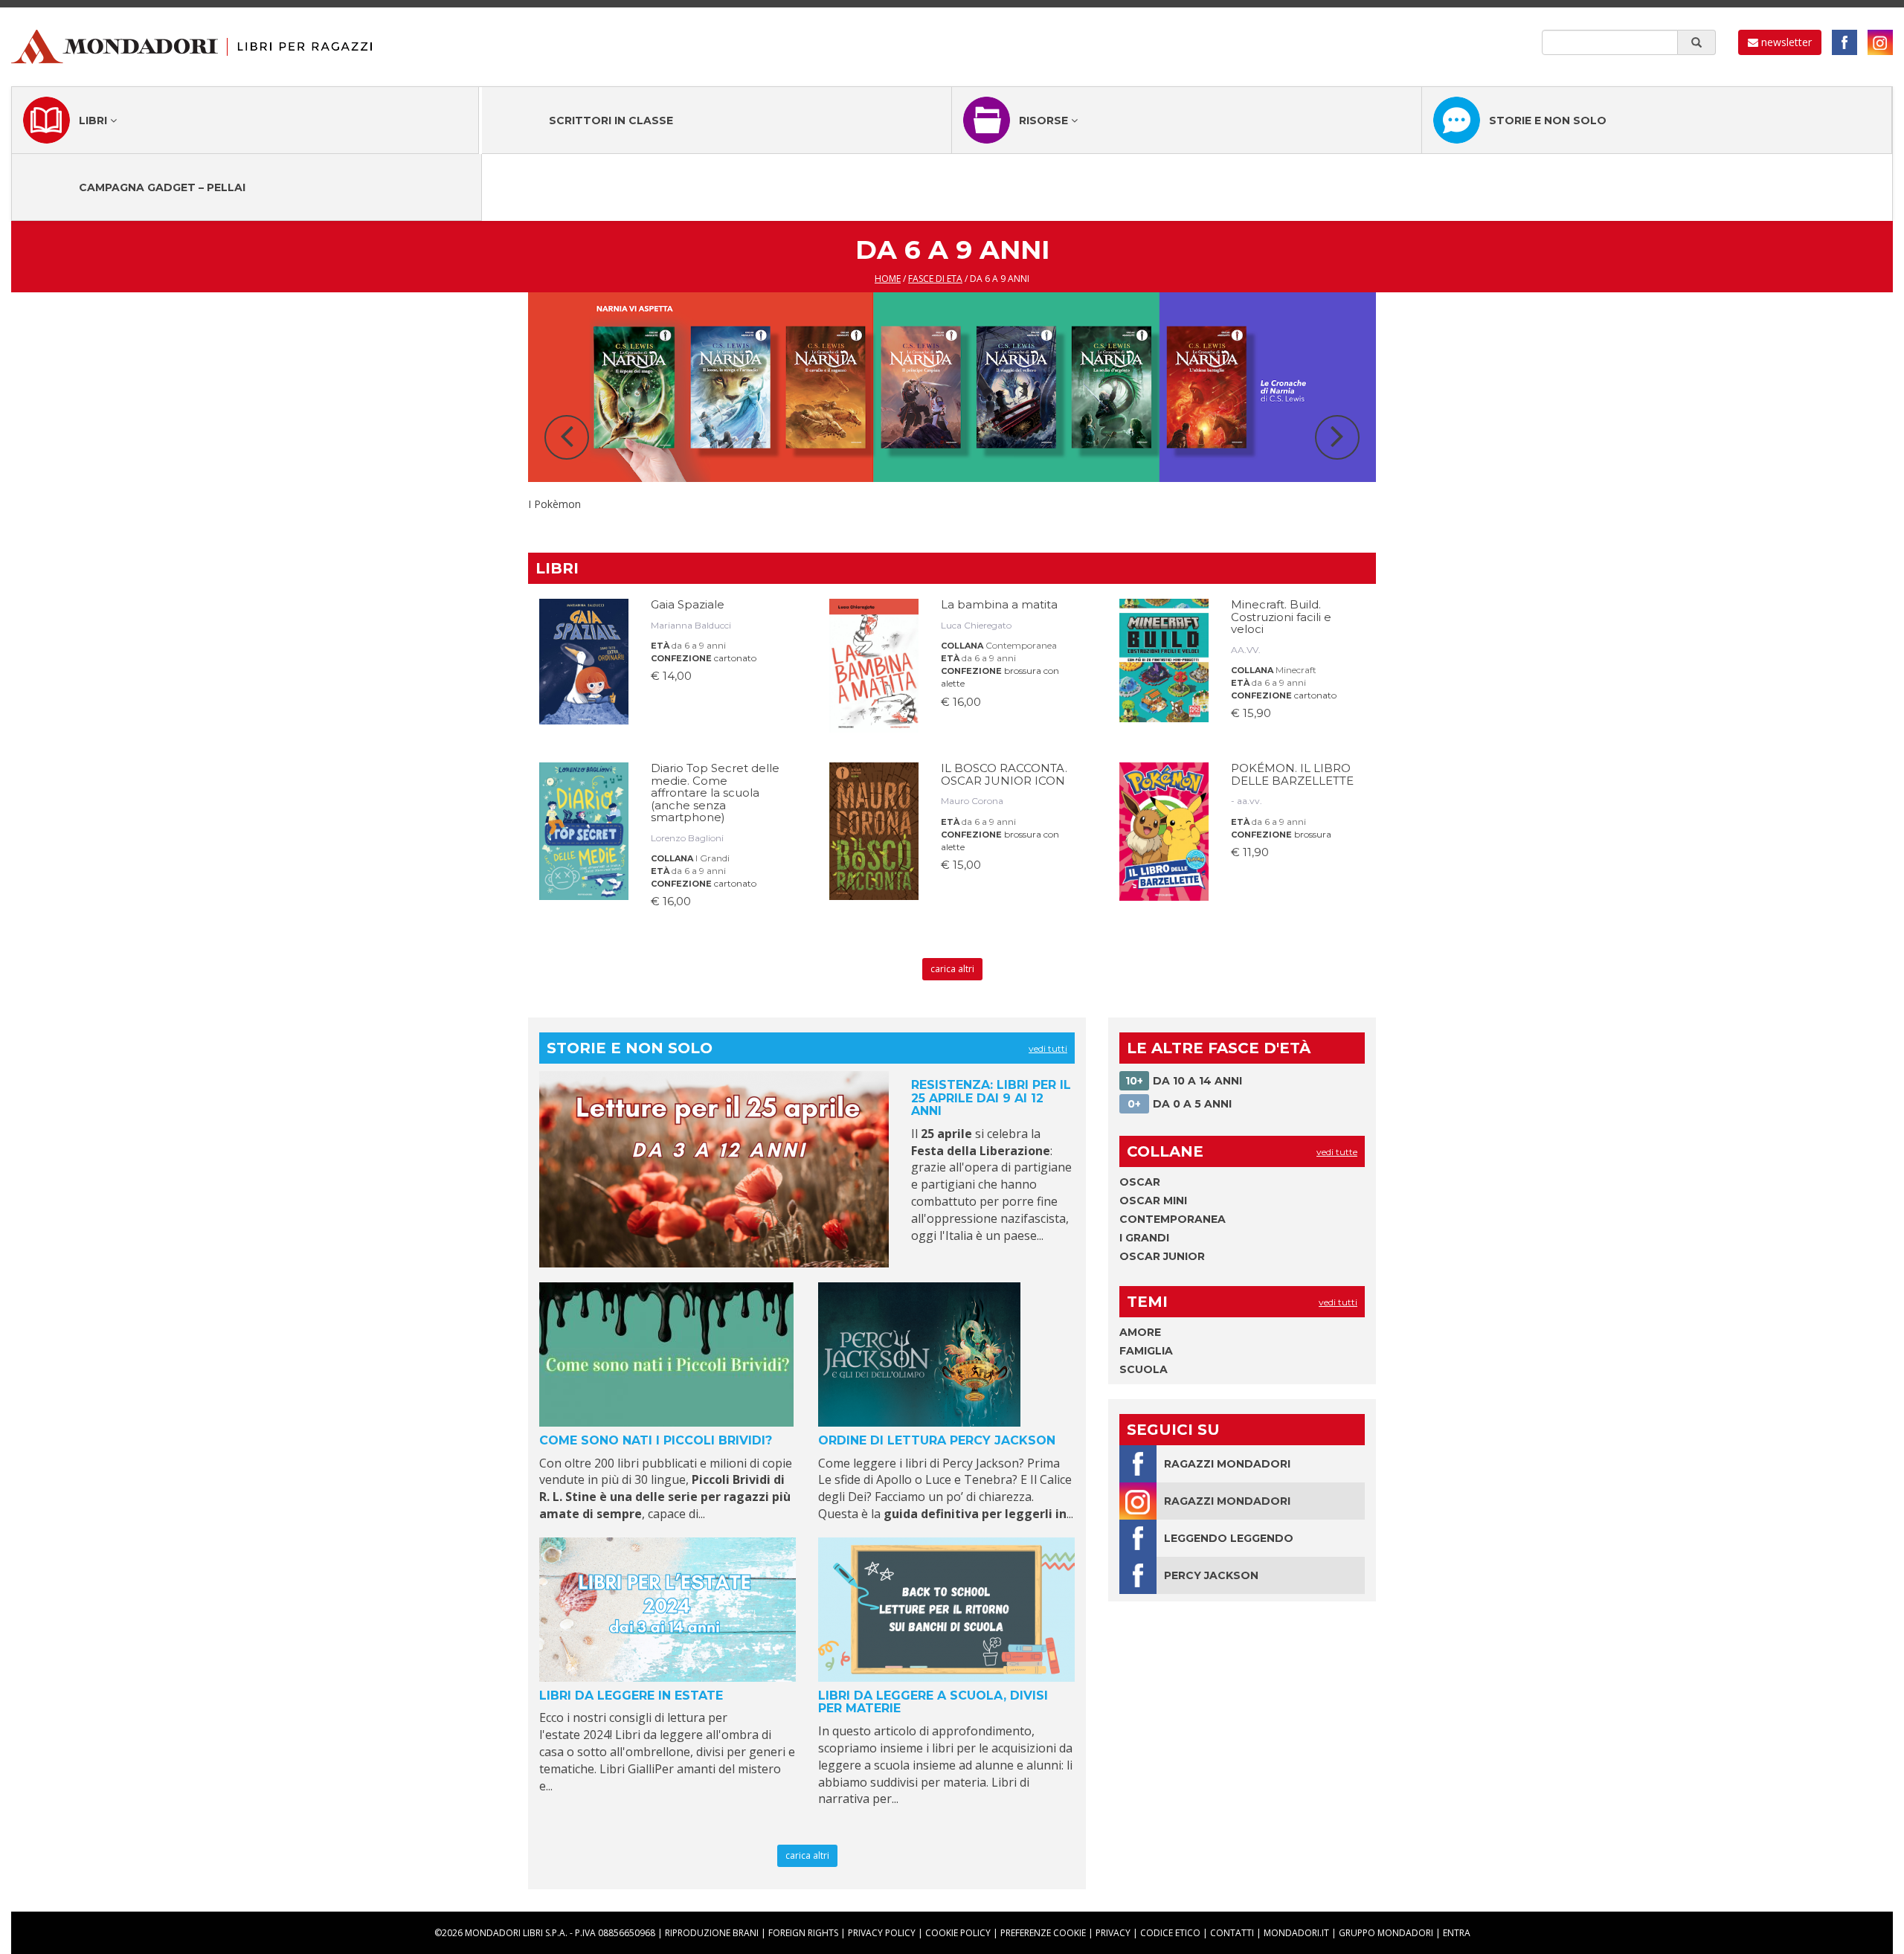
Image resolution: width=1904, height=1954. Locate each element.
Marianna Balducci (691, 625)
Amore (1140, 1332)
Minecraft (1296, 670)
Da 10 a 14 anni (1184, 1081)
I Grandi (713, 858)
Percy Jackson (1211, 1575)
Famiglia (1146, 1351)
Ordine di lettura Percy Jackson (937, 1440)
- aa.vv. (1247, 801)
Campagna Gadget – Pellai (162, 187)
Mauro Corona (972, 801)
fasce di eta (935, 279)
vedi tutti (1048, 1048)
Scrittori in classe (611, 120)
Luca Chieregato (976, 625)
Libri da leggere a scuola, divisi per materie (933, 1702)
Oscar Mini (1153, 1201)
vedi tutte (1337, 1152)
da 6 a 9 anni (699, 645)
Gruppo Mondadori (1386, 1933)
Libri (94, 120)
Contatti (1232, 1933)
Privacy (1113, 1933)
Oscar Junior (1162, 1256)
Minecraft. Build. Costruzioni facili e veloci (1281, 617)
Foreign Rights (803, 1933)
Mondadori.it (1296, 1933)
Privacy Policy (882, 1933)
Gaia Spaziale (688, 604)
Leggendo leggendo (1229, 1538)
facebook (1844, 42)
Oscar (1140, 1182)
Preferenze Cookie (1043, 1933)
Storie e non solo (1548, 120)
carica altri (952, 969)
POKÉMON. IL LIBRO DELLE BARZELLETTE (1292, 774)
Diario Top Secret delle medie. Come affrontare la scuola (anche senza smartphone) (715, 793)
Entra (1457, 1933)
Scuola (1144, 1369)
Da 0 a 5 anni (1180, 1104)
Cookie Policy (958, 1933)
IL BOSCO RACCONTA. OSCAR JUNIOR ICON (1004, 774)
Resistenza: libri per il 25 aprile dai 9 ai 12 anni (991, 1098)
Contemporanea (1021, 645)
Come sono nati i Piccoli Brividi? (656, 1440)
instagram (1880, 42)
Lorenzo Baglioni (687, 838)
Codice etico (1170, 1933)
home (888, 279)
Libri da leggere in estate (631, 1696)
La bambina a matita (999, 604)
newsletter (1785, 42)
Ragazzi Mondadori (1227, 1464)
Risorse (1045, 120)
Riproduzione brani (712, 1933)
